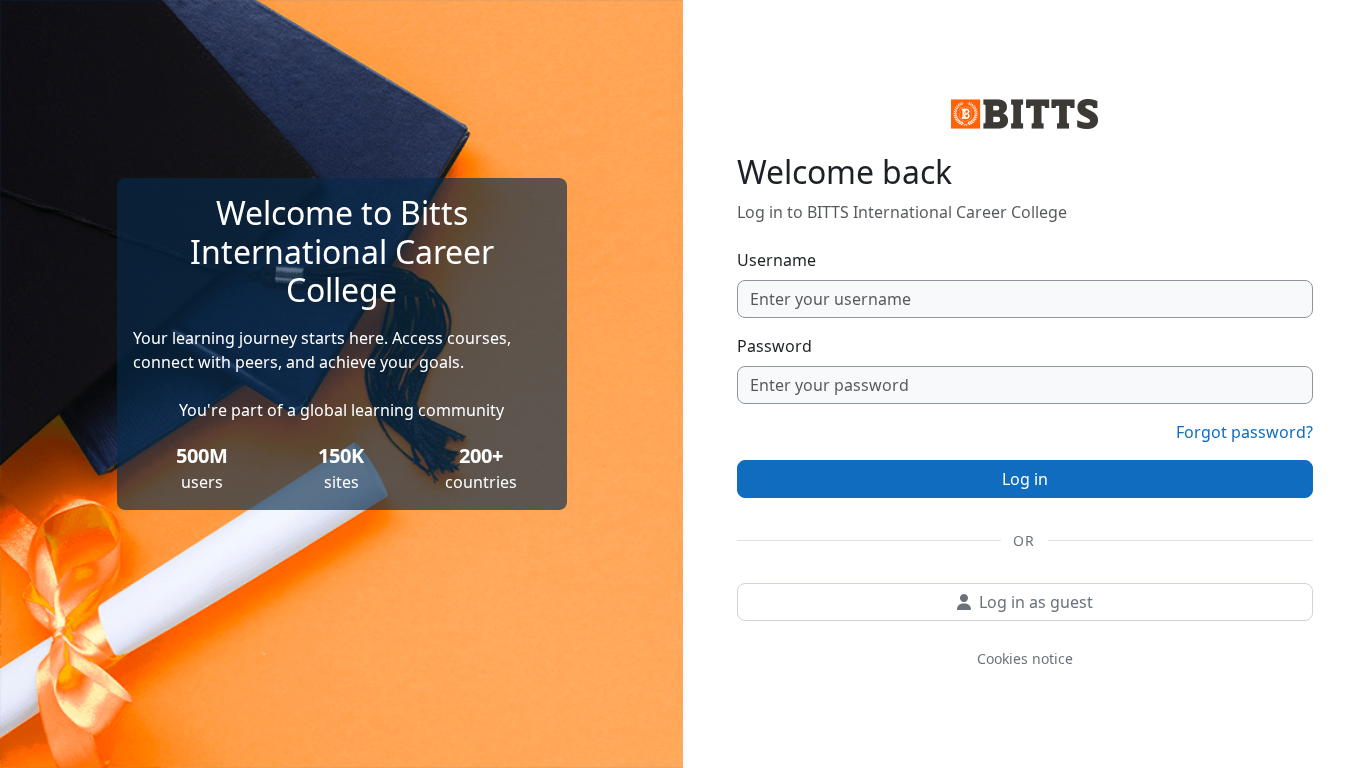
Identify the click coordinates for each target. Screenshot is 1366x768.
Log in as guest (1036, 602)
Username (776, 260)
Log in (1025, 479)
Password (774, 346)
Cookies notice (1025, 658)
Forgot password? (1244, 432)
